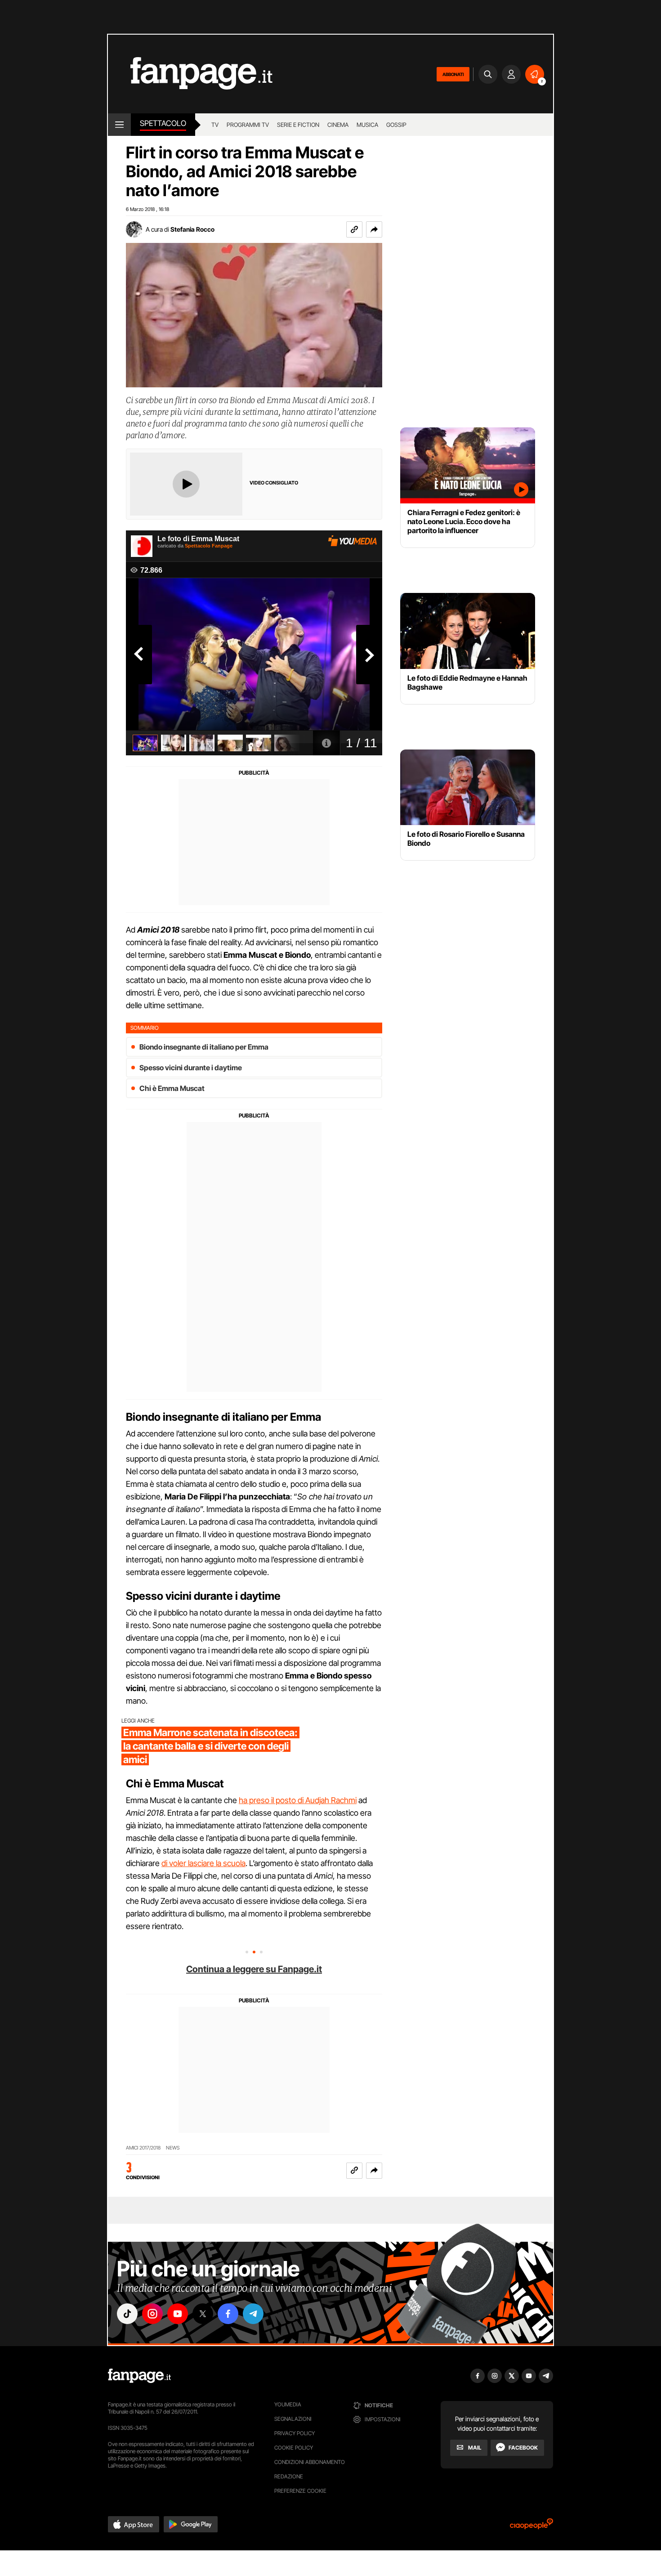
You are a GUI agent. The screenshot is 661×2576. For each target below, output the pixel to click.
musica (367, 125)
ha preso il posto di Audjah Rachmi (298, 1800)
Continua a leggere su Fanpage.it (254, 1969)
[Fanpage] (139, 2376)
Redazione (289, 2476)
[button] (374, 229)
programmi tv (248, 125)
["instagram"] (152, 2314)
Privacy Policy (295, 2433)
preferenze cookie (300, 2491)
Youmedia (288, 2404)
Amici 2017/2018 (143, 2148)
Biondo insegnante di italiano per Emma (204, 1047)
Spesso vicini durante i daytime (191, 1068)
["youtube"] (178, 2314)
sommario (145, 1028)
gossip (396, 125)
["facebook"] (228, 2314)
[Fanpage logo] (190, 74)
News (173, 2148)
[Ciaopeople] (531, 2527)
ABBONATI (453, 74)
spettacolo (163, 123)
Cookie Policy (294, 2448)
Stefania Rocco (192, 229)
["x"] (203, 2314)
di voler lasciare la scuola (203, 1863)
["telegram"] (253, 2314)
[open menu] (119, 125)
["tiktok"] (127, 2314)
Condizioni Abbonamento (310, 2462)
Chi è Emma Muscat (172, 1088)
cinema (338, 125)
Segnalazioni (293, 2419)
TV (215, 125)
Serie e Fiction (298, 125)
